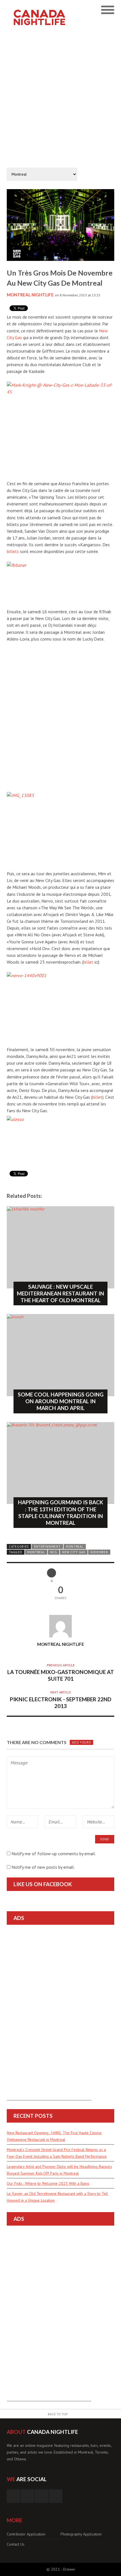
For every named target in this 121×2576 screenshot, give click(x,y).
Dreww (69, 2569)
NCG (54, 1552)
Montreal (75, 1547)
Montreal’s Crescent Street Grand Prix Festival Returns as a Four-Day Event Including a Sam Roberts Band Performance (57, 2153)
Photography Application (81, 2534)
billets (13, 551)
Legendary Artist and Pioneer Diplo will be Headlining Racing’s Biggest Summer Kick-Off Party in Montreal (59, 2170)
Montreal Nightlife (30, 295)
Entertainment (47, 1547)
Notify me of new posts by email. (43, 1867)
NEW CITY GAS (74, 1552)
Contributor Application (26, 2534)
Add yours (81, 1742)
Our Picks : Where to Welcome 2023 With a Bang (48, 2183)
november (99, 1552)
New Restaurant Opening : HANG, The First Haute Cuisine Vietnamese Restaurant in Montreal (54, 2136)
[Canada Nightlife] (47, 8)
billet (88, 962)
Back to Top (58, 2414)
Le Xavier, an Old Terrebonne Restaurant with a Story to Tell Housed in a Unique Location (57, 2197)
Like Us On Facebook (43, 1884)
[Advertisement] (60, 98)
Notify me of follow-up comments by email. (54, 1854)
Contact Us (16, 2544)
